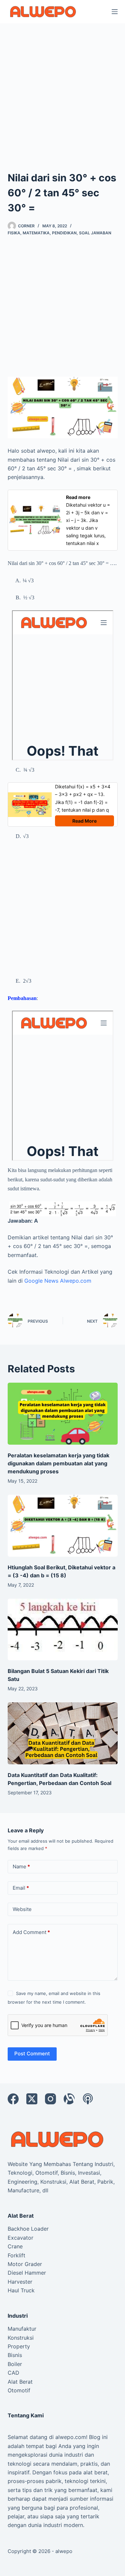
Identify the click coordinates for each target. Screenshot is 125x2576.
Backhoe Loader (28, 2229)
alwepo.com (71, 2437)
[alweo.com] (58, 2139)
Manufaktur (22, 2329)
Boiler (15, 2364)
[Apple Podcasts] (88, 2099)
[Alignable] (69, 2099)
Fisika (14, 233)
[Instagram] (50, 2099)
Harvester (20, 2282)
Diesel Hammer (27, 2273)
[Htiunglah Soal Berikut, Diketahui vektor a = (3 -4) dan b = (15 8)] (63, 1526)
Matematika (36, 233)
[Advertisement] (62, 88)
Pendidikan (64, 233)
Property (19, 2346)
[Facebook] (13, 2099)
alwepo (64, 2551)
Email (21, 1888)
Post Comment (32, 2053)
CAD (13, 2373)
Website (22, 1909)
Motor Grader (25, 2264)
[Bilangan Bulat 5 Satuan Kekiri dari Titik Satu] (63, 1630)
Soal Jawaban (95, 233)
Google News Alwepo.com (58, 1281)
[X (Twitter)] (32, 2099)
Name (21, 1866)
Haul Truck (21, 2290)
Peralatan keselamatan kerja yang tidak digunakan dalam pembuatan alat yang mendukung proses (58, 1463)
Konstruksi (21, 2338)
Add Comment (31, 1932)
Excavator (20, 2238)
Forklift (16, 2255)
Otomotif (19, 2390)
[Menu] (115, 12)
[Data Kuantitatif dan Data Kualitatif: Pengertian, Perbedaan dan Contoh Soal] (63, 1733)
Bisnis (15, 2355)
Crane (15, 2246)
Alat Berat (20, 2382)
